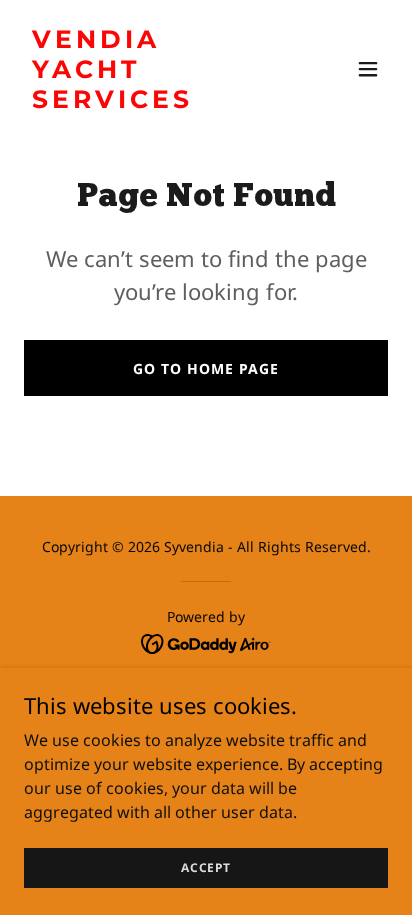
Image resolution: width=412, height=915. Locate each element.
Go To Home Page (206, 368)
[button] (368, 69)
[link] (151, 102)
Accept (206, 867)
